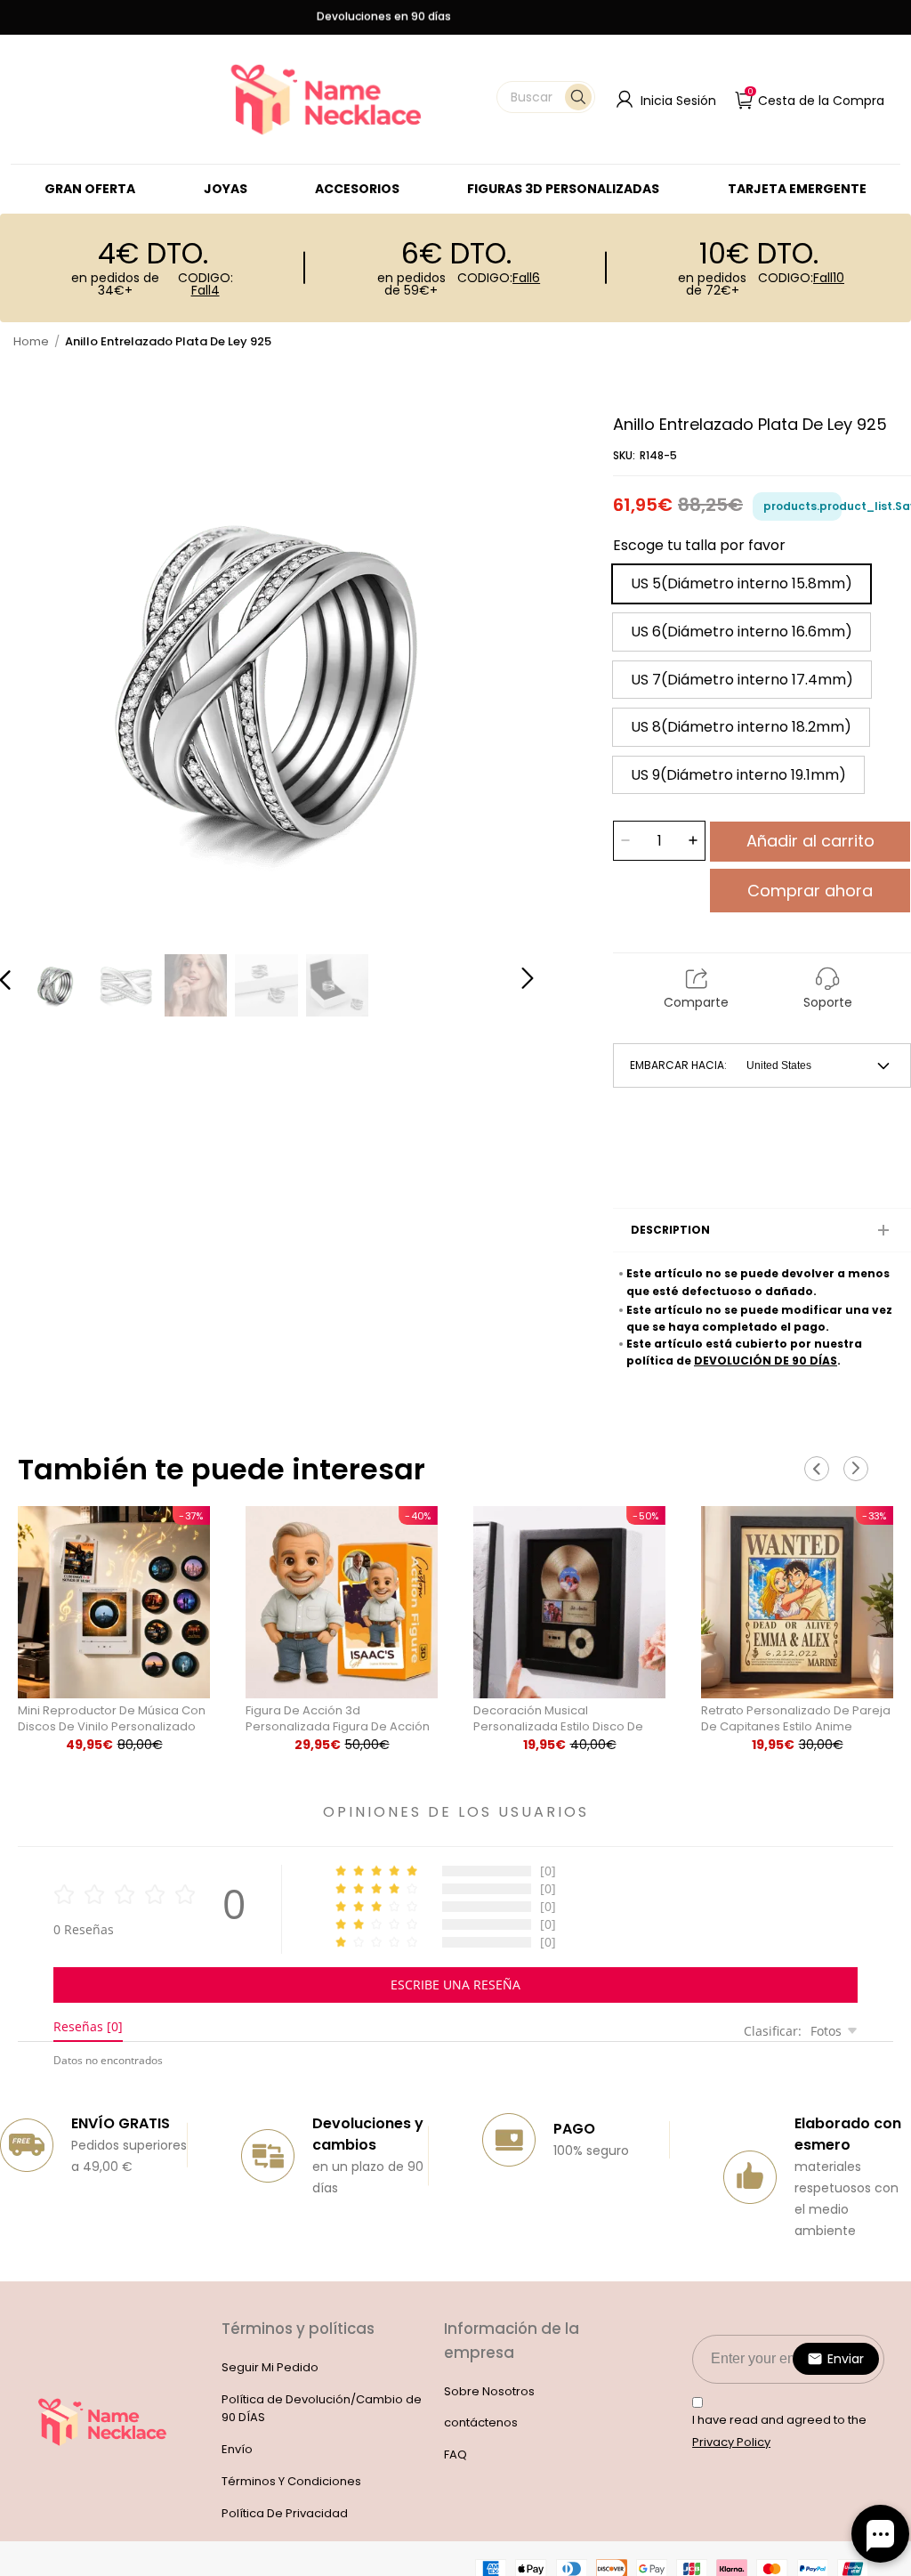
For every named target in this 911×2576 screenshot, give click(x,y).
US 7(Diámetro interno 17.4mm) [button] (742, 680)
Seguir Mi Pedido (270, 2367)
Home (31, 341)
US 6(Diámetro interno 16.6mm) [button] (742, 632)
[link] (226, 189)
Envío (237, 2449)
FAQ (455, 2454)
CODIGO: (206, 284)
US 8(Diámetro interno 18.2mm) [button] (741, 727)
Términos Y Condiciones (291, 2481)
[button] (546, 97)
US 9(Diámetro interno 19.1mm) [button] (738, 775)
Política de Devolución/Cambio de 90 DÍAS (322, 2409)
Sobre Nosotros (489, 2391)
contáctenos (481, 2422)
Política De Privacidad (285, 2513)
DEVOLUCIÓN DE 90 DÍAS (766, 1361)
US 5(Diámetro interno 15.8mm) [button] (742, 583)
